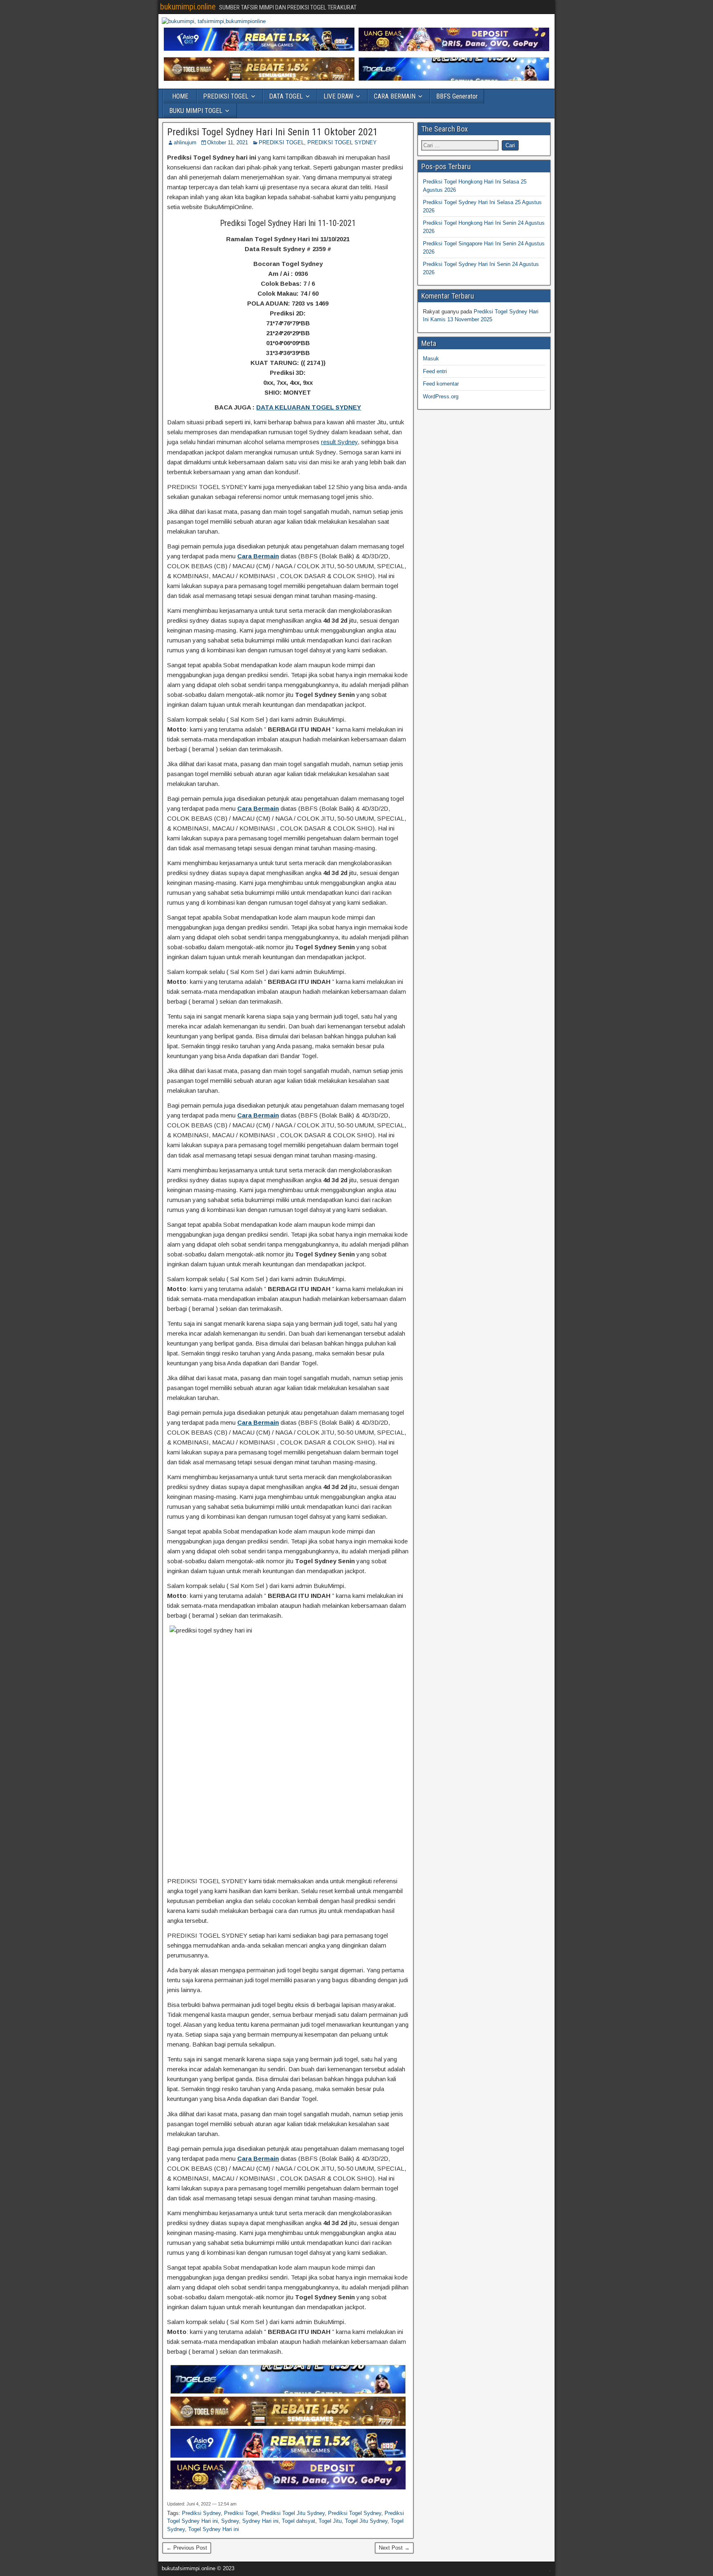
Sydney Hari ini (260, 2521)
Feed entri (435, 371)
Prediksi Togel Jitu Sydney (293, 2513)
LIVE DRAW (338, 96)
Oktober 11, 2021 (228, 142)
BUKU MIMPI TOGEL (196, 111)
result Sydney (339, 442)
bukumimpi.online (188, 7)
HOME (180, 96)
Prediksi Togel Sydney (355, 2513)
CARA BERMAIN (395, 96)
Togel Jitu (330, 2521)
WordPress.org (441, 396)
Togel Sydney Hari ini (214, 2529)
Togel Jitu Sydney (366, 2521)
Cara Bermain (258, 556)
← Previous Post (187, 2548)
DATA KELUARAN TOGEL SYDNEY (309, 407)
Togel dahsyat (299, 2521)
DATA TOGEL (286, 96)
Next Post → (394, 2548)
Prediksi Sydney (201, 2513)
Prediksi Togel (241, 2513)
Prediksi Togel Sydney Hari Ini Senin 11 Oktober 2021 (273, 132)
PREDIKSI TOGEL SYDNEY (342, 142)
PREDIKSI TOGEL (226, 96)
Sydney (230, 2521)
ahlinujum (185, 142)
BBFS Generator (457, 96)
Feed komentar (441, 384)
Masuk (431, 359)
